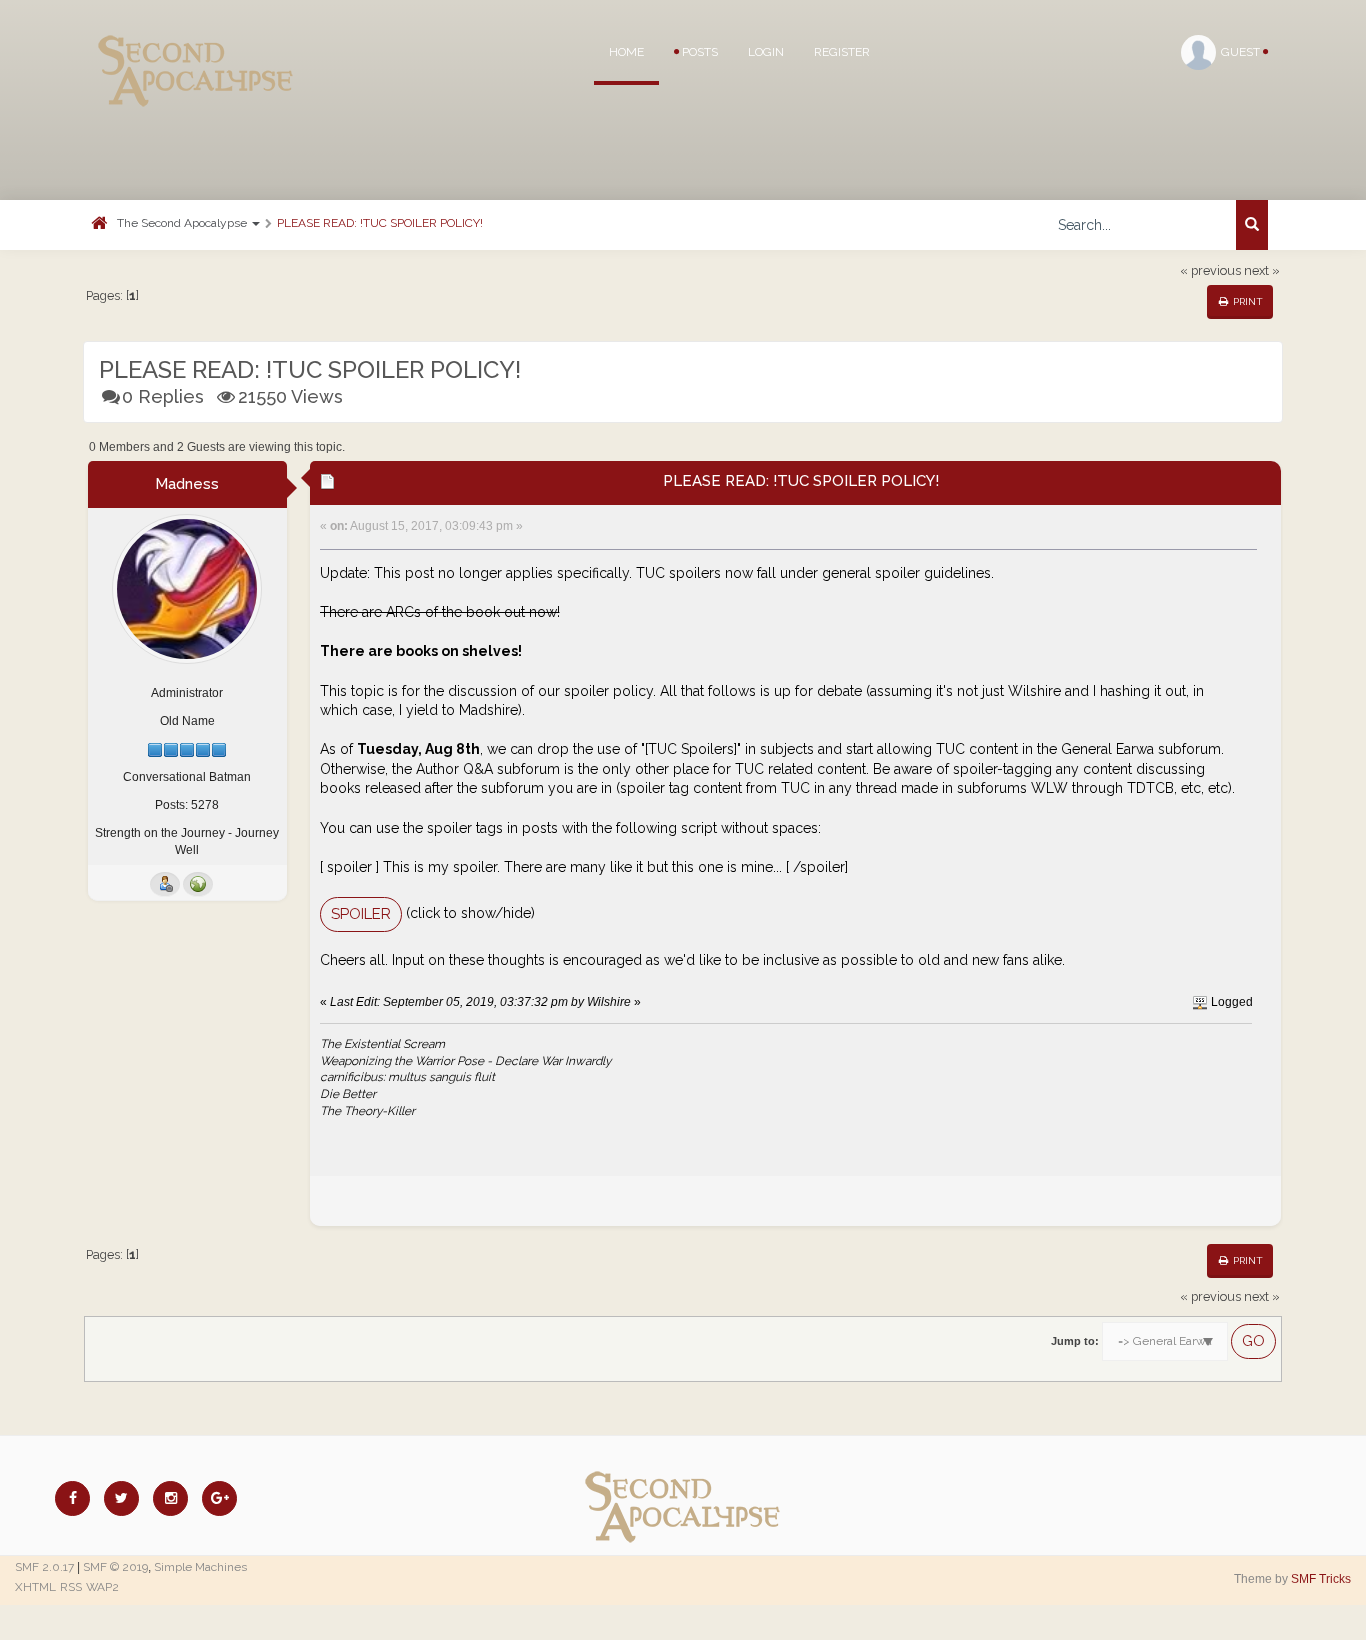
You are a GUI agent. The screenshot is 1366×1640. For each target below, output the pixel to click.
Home (626, 52)
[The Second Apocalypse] (196, 45)
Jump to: (1075, 1341)
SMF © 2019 (115, 1567)
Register (842, 52)
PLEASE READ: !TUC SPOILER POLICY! (380, 223)
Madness (187, 484)
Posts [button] (698, 52)
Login (766, 52)
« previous (1210, 270)
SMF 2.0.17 (44, 1567)
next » (1262, 270)
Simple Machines (200, 1567)
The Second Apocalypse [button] (183, 223)
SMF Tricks (1321, 1579)
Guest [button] (1242, 52)
